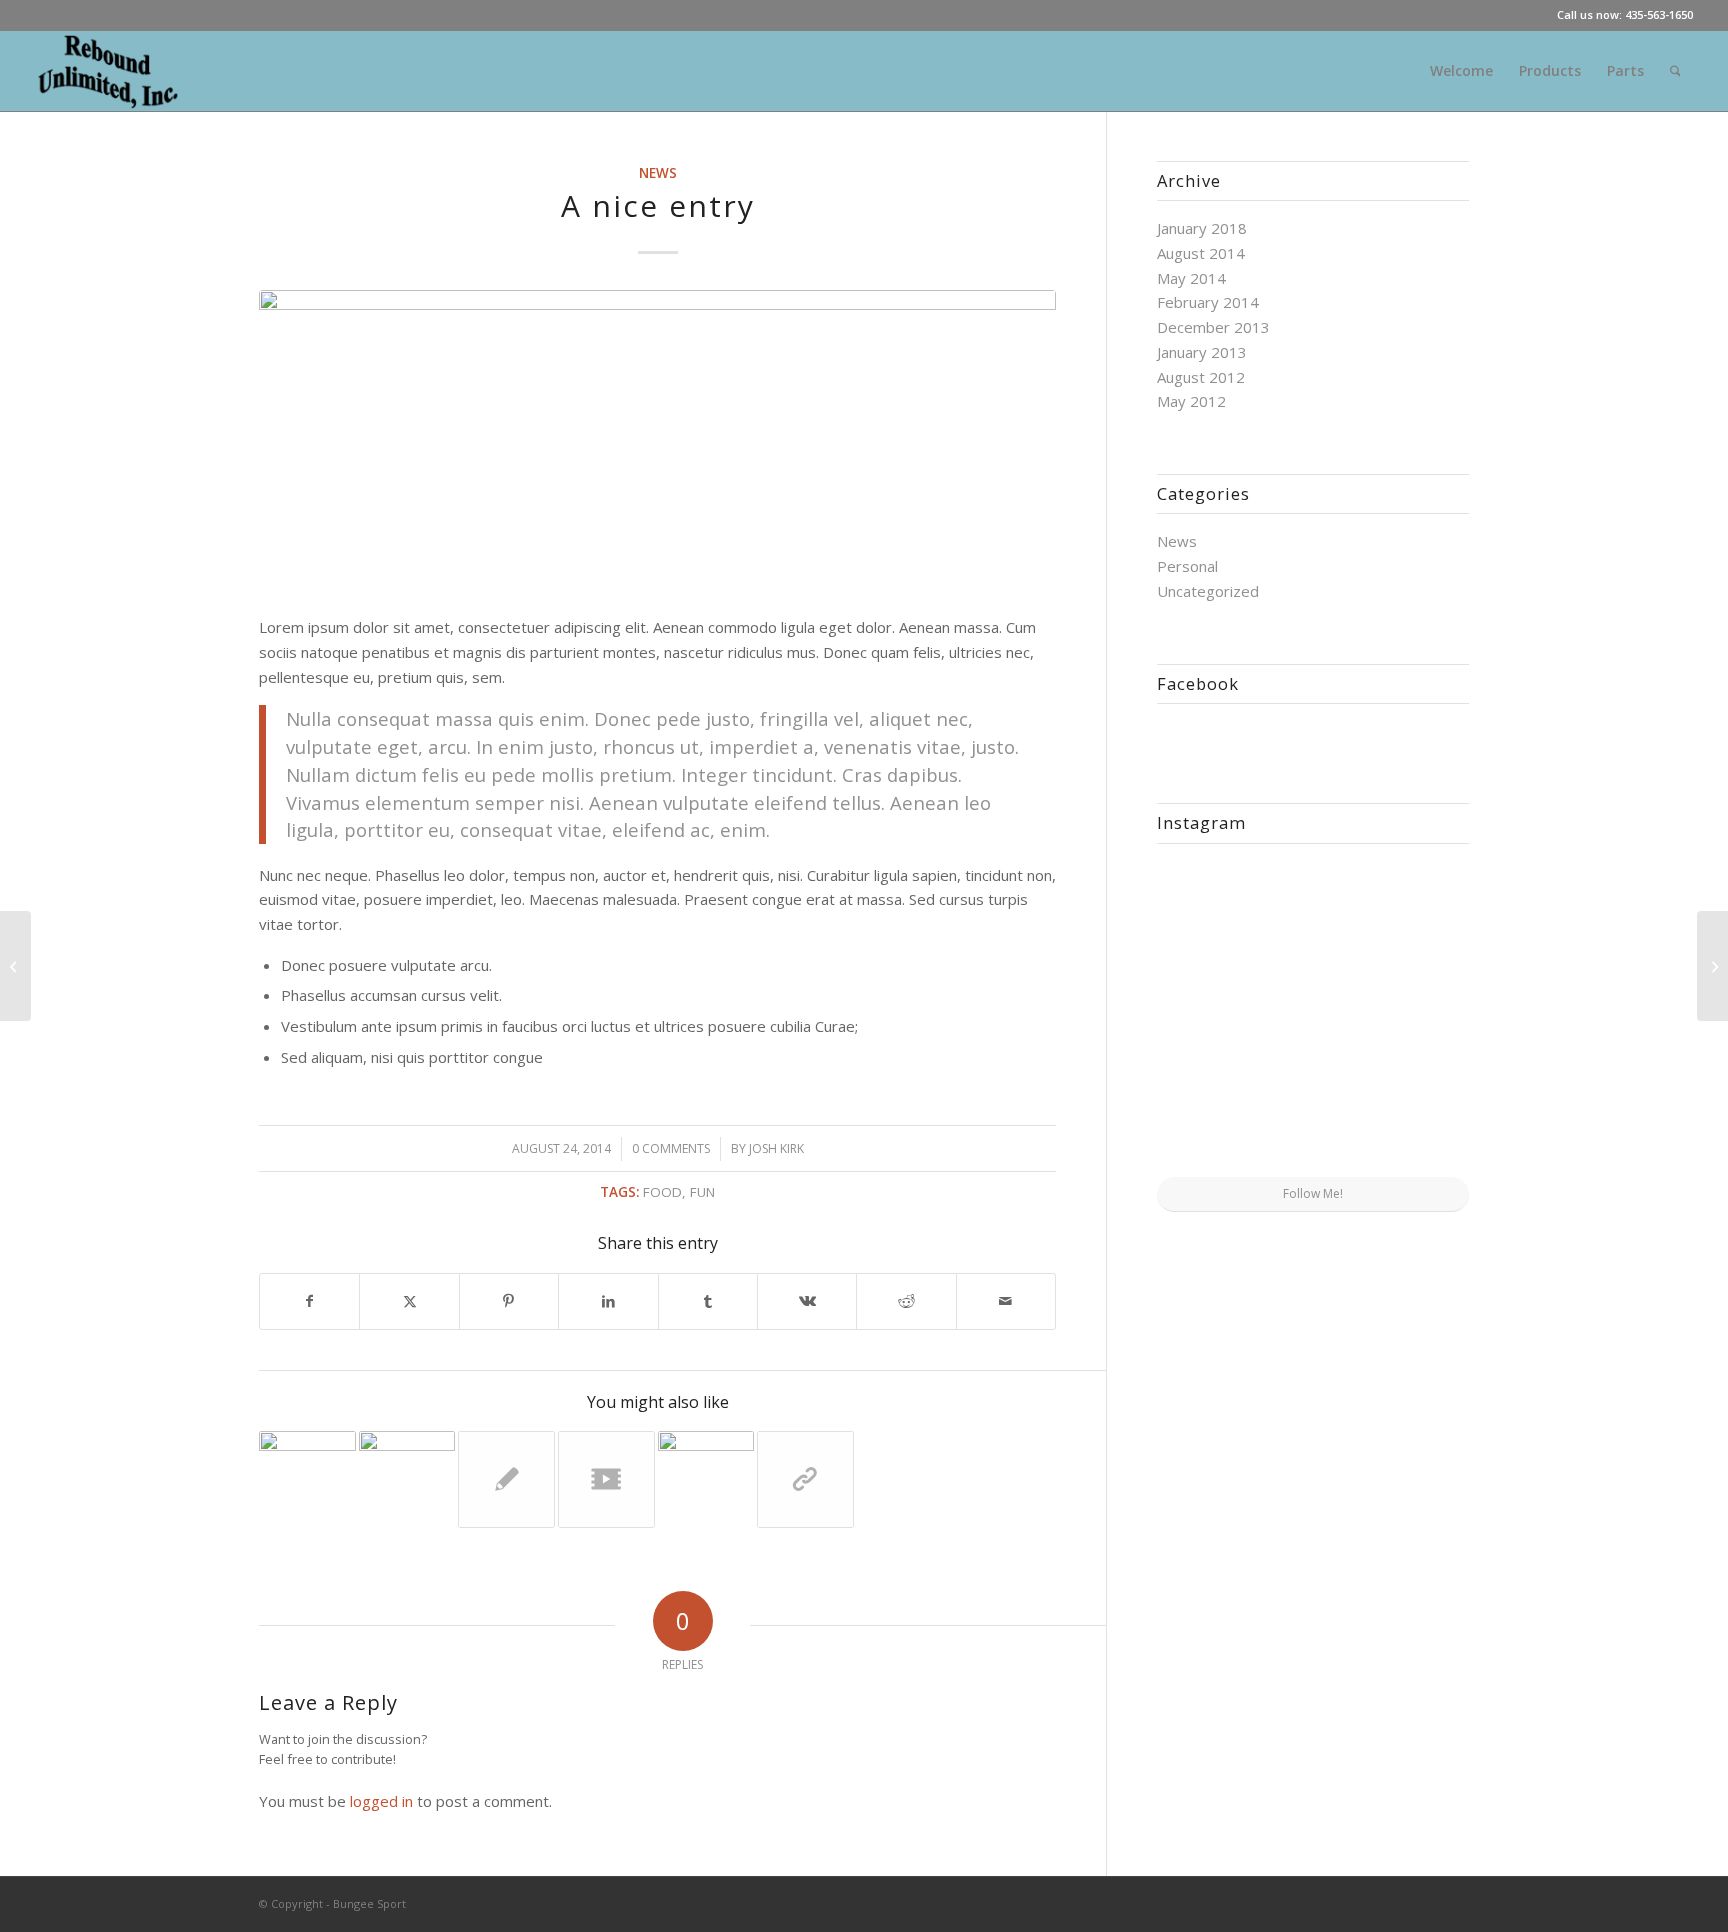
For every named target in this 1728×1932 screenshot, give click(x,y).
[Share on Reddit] (906, 1301)
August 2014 (1201, 253)
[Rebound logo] (108, 71)
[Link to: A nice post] (307, 1479)
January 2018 (1202, 228)
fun (702, 1192)
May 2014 (1191, 278)
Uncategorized (1208, 591)
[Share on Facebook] (309, 1301)
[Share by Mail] (1006, 1301)
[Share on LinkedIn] (608, 1301)
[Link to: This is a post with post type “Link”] (805, 1479)
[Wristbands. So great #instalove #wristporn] (1418, 1016)
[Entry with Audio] (15, 966)
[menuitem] (1461, 71)
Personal (1187, 566)
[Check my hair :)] (1418, 1123)
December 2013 (1213, 327)
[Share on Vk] (807, 1301)
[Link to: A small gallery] (407, 1479)
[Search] (1675, 71)
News (658, 173)
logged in (381, 1801)
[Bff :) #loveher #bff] (1207, 1016)
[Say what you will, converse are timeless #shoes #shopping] (1313, 1125)
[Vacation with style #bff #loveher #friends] (1313, 911)
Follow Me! (1313, 1193)
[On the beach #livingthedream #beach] (1313, 1018)
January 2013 (1202, 352)
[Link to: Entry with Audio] (706, 1479)
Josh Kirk (776, 1148)
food (662, 1192)
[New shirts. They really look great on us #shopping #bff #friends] (1207, 909)
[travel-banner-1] (657, 441)
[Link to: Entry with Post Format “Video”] (606, 1479)
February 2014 (1208, 302)
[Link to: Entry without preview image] (506, 1479)
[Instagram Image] (1418, 909)
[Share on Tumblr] (708, 1301)
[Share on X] (409, 1301)
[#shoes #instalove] (1207, 1123)
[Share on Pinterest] (509, 1301)
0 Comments (671, 1148)
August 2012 (1201, 377)
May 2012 (1191, 401)
